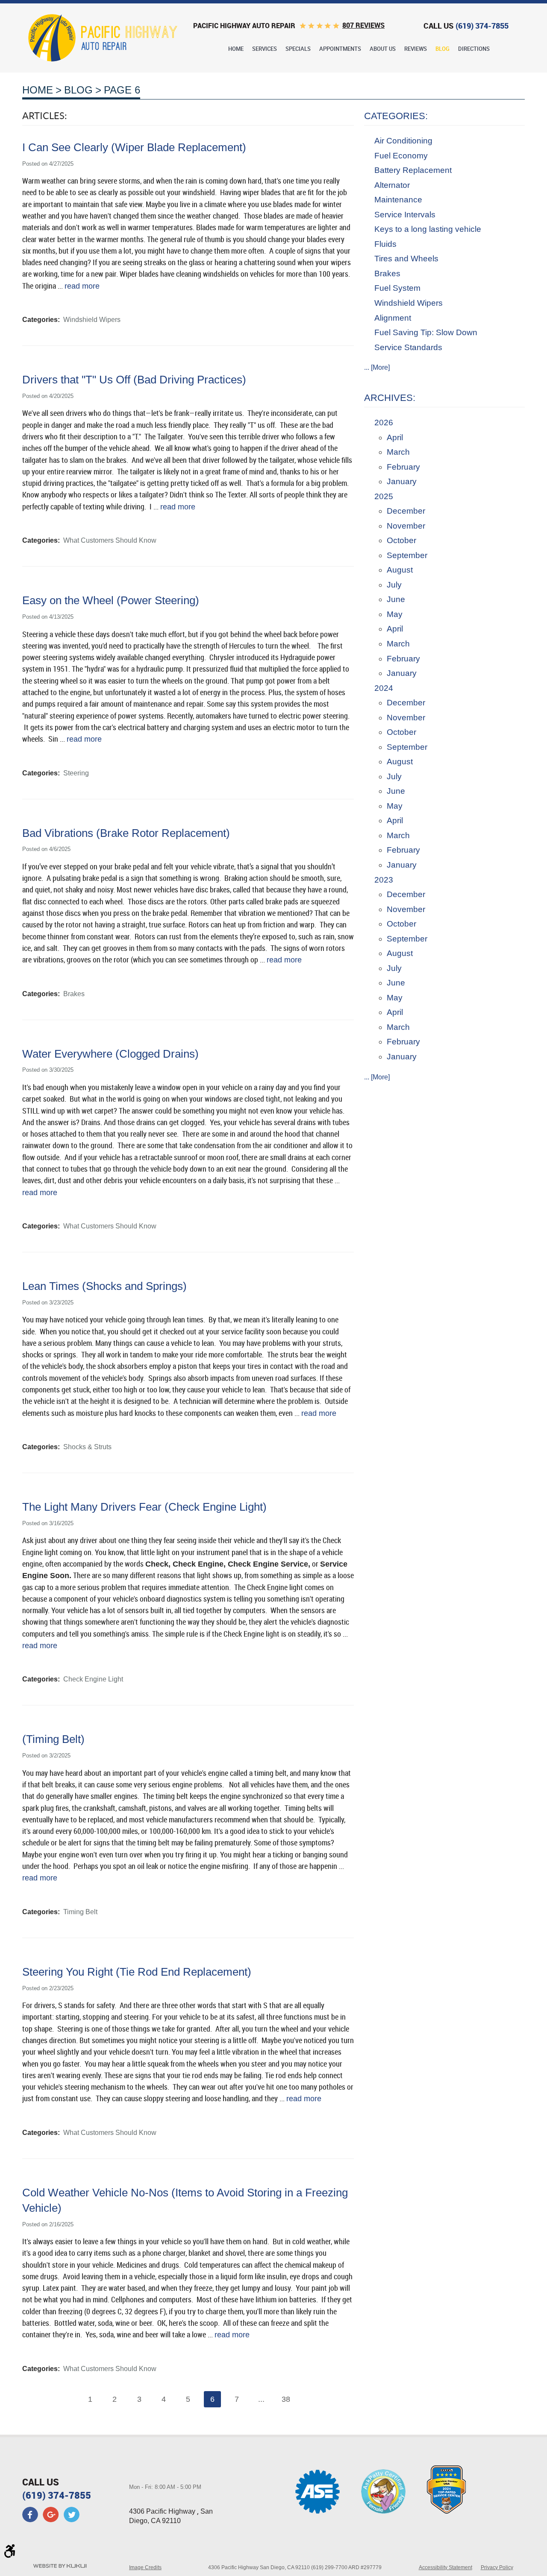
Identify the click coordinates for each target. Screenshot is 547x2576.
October (401, 540)
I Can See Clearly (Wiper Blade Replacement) (134, 147)
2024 (384, 688)
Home (236, 49)
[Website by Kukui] (60, 2567)
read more (82, 286)
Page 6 (122, 90)
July (394, 585)
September (407, 555)
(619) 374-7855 (57, 2495)
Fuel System (397, 288)
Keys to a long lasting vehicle (428, 229)
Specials (298, 49)
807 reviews (363, 25)
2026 (384, 423)
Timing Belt (80, 1912)
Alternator (392, 185)
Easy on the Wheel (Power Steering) (111, 600)
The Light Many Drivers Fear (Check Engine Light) (144, 1507)
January (402, 481)
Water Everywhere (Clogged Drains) (110, 1054)
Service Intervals (405, 215)
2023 (384, 880)
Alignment (393, 318)
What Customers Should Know (110, 540)
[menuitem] (236, 49)
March (398, 452)
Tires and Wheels (406, 259)
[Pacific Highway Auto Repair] (103, 38)
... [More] (377, 367)
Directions (474, 49)
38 (286, 2399)
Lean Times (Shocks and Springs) (104, 1286)
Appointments (340, 49)
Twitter (71, 2515)
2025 (384, 496)
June (396, 599)
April (395, 437)
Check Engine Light (93, 1679)
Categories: (396, 116)
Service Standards (408, 347)
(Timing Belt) (53, 1739)
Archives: (390, 398)
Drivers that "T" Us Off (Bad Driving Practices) (134, 380)
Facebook (30, 2515)
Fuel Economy (401, 156)
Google (51, 2515)
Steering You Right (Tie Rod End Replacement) (137, 1972)
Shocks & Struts (87, 1447)
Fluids (385, 244)
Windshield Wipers (92, 320)
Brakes (74, 994)
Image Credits (145, 2567)
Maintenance (398, 200)
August (400, 570)
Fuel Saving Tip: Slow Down (426, 332)
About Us (383, 49)
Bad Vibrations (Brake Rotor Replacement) (126, 833)
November (406, 526)
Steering (76, 773)
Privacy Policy (497, 2567)
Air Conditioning (403, 141)
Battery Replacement (413, 170)
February (403, 467)
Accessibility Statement (446, 2567)
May (395, 614)
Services (265, 49)
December (406, 511)
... (261, 2399)
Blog (443, 49)
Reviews (416, 49)
